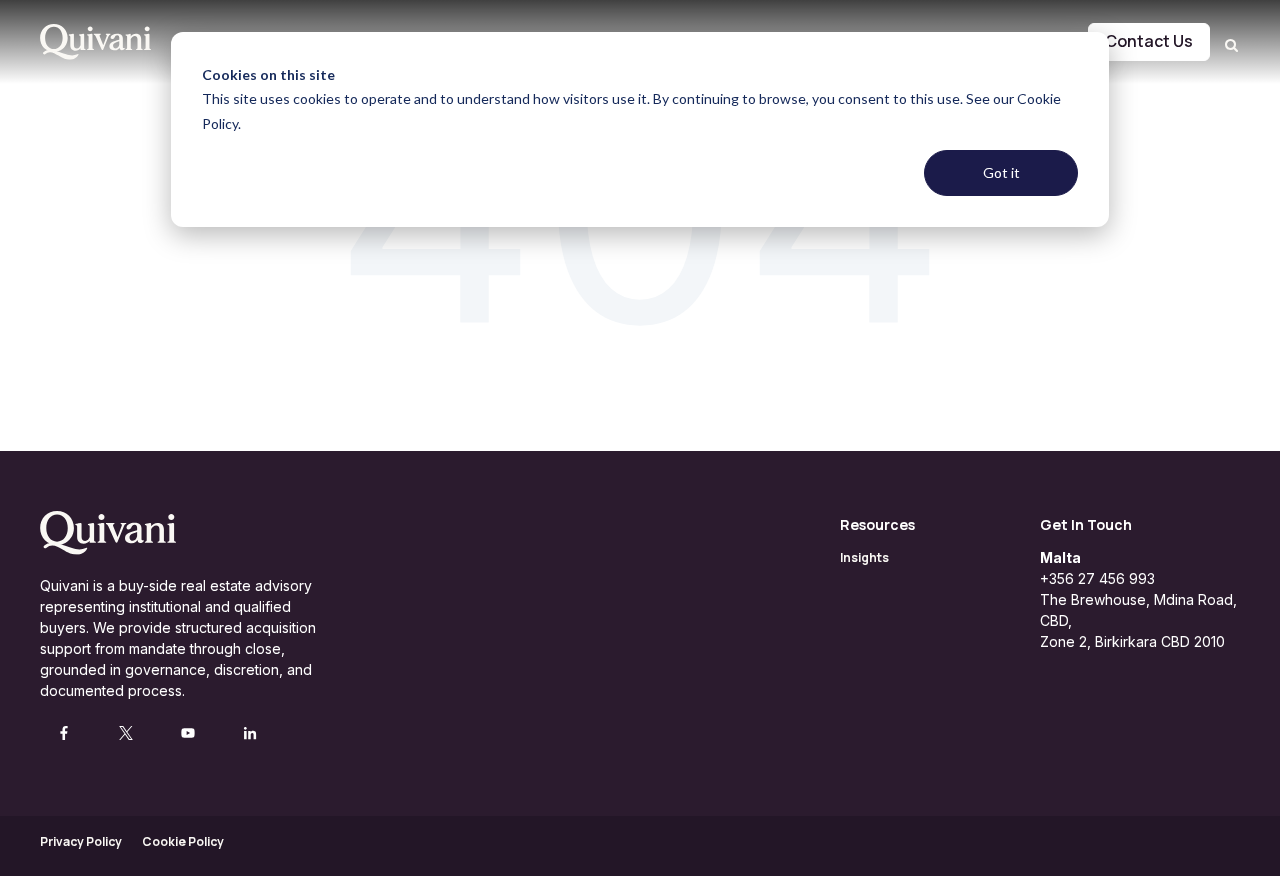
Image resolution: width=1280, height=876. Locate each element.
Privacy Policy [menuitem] (81, 841)
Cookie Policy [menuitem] (183, 841)
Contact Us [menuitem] (1149, 41)
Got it (1001, 172)
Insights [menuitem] (864, 557)
